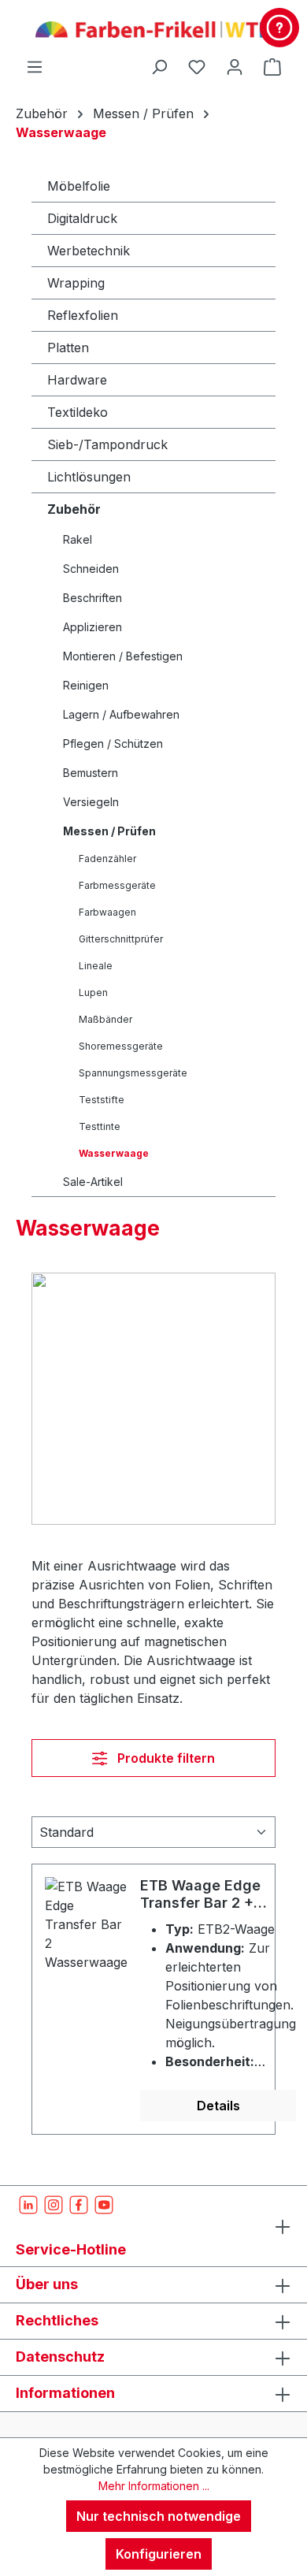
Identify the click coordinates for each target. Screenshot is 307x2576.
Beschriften (92, 598)
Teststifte (102, 1100)
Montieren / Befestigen (123, 656)
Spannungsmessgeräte (133, 1073)
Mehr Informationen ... (154, 2486)
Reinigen (86, 685)
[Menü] (35, 66)
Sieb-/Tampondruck (107, 444)
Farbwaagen (107, 912)
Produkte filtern (165, 1758)
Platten (68, 348)
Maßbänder (105, 1019)
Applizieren (92, 627)
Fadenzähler (107, 859)
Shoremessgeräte (121, 1046)
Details (218, 2106)
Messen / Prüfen (109, 831)
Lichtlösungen (89, 477)
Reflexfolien (83, 315)
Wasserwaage (114, 1153)
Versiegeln (91, 802)
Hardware (77, 380)
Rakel (78, 539)
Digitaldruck (82, 218)
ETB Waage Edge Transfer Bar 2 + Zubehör (200, 1894)
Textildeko (78, 412)
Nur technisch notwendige (159, 2516)
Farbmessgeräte (117, 885)
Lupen (93, 992)
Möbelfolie (79, 186)
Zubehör (74, 509)
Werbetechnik (89, 251)
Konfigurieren (159, 2554)
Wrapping (76, 283)
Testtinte (100, 1126)
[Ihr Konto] (235, 66)
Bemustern (91, 773)
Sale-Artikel (93, 1182)
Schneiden (91, 569)
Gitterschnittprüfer (121, 939)
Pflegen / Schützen (113, 743)
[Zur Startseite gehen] (153, 28)
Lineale (96, 966)
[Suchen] (159, 66)
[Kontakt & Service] (279, 28)
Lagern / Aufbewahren (121, 714)
